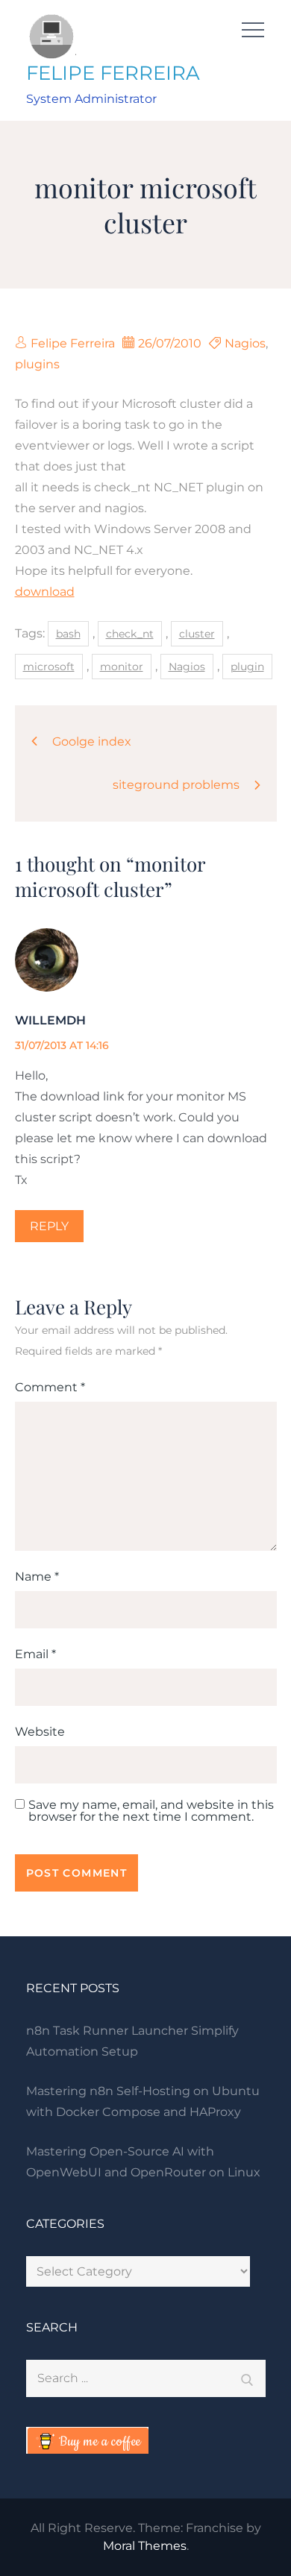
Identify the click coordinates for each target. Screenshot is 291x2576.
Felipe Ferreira (73, 343)
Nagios (245, 343)
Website (40, 1732)
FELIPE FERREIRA (113, 73)
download (45, 592)
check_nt (130, 634)
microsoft (49, 667)
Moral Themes (145, 2546)
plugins (37, 364)
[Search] (247, 2378)
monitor (122, 667)
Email (35, 1654)
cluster (197, 634)
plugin (247, 667)
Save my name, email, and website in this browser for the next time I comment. (151, 1811)
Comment (50, 1387)
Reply (49, 1226)
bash (68, 634)
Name (37, 1577)
